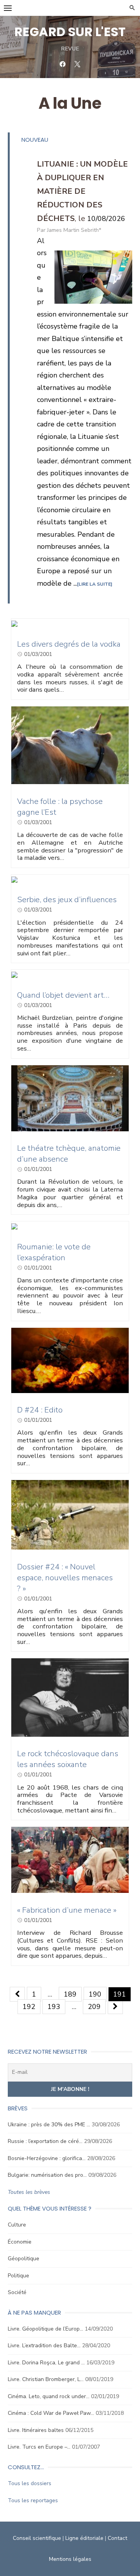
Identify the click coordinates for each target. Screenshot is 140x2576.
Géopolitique (24, 2259)
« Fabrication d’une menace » (67, 1910)
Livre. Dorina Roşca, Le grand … (46, 2363)
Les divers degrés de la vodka (69, 644)
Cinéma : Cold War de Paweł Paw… (51, 2413)
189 (70, 1994)
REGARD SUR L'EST (70, 32)
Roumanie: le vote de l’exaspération (54, 1252)
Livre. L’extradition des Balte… (44, 2346)
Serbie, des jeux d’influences (67, 900)
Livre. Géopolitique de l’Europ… (45, 2329)
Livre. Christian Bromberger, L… (46, 2379)
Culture (17, 2225)
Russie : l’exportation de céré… (45, 2141)
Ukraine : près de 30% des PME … (49, 2125)
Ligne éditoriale (84, 2538)
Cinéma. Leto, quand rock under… (49, 2396)
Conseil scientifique (37, 2538)
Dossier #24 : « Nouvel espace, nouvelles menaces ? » (65, 1578)
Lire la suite (95, 584)
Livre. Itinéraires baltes (36, 2430)
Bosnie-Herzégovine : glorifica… (47, 2158)
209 (94, 2007)
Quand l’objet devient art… (63, 995)
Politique (18, 2276)
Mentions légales (70, 2559)
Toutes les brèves (29, 2192)
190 (95, 1994)
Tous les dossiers (30, 2483)
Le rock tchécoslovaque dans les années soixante (68, 1759)
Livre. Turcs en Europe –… (39, 2447)
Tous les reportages (33, 2500)
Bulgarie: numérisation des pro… (47, 2175)
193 (54, 2007)
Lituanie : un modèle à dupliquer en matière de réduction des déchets (82, 191)
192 (29, 2007)
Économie (20, 2242)
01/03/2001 (38, 654)
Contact (117, 2538)
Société (17, 2292)
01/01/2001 (38, 1169)
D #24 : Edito (40, 1410)
